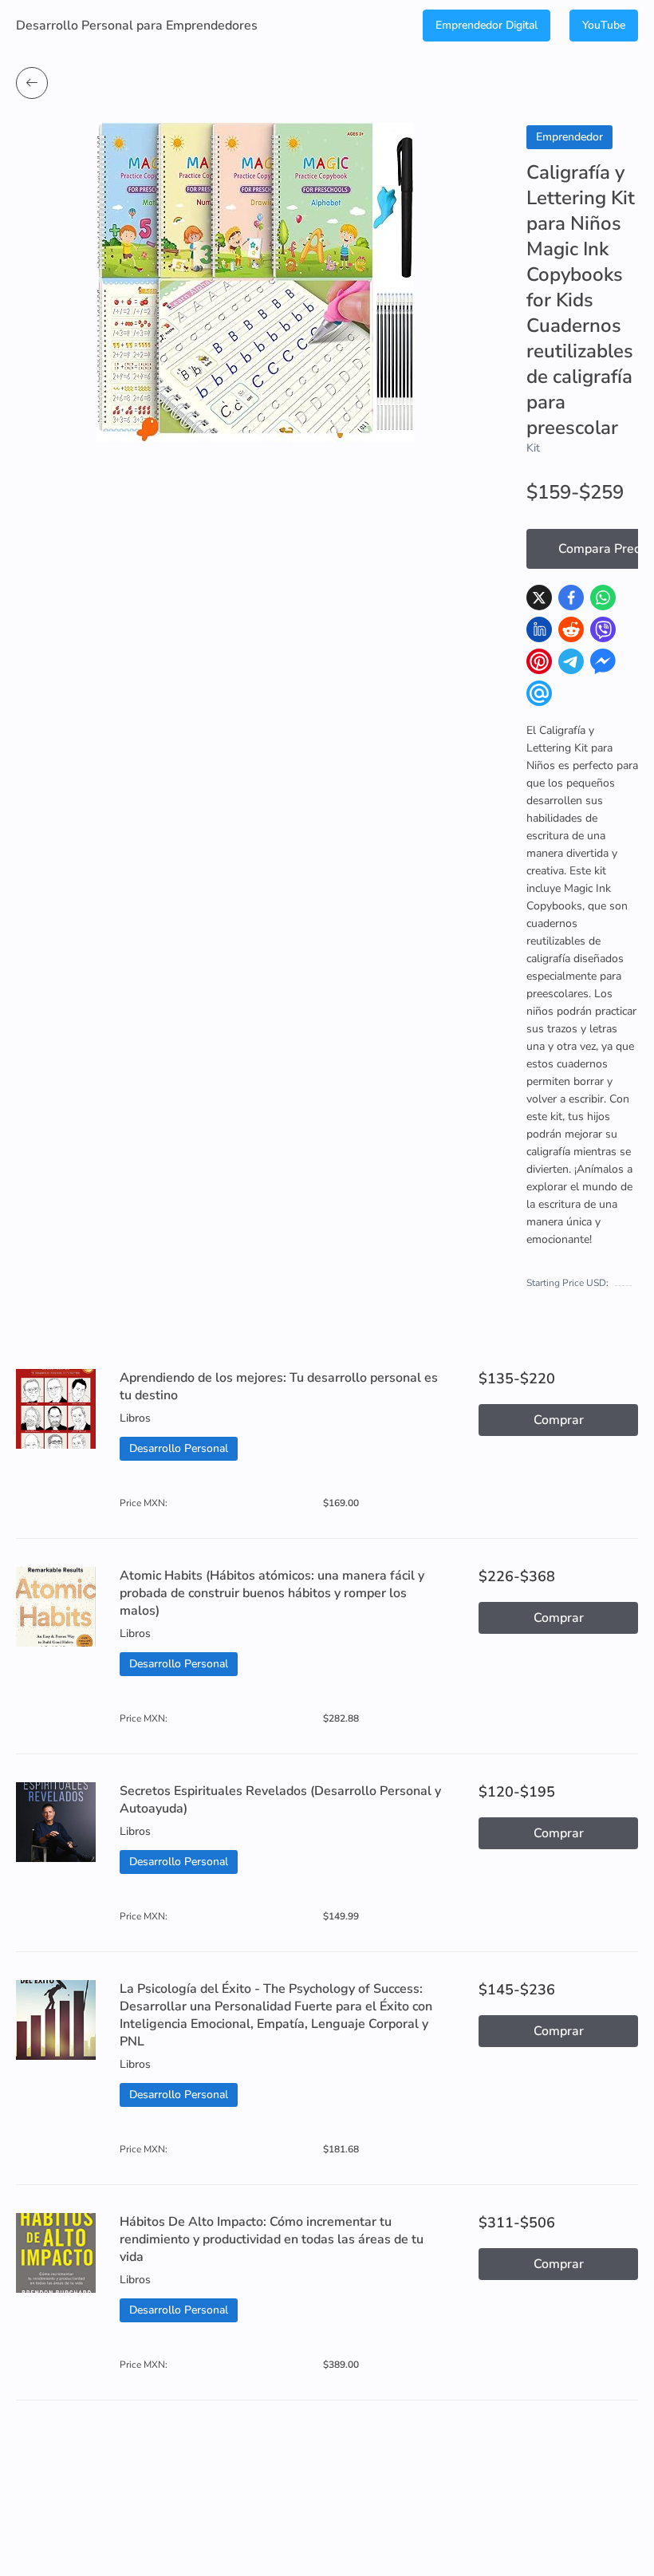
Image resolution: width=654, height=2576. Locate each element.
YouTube (604, 25)
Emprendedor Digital (487, 25)
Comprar (559, 1420)
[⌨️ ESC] (32, 83)
